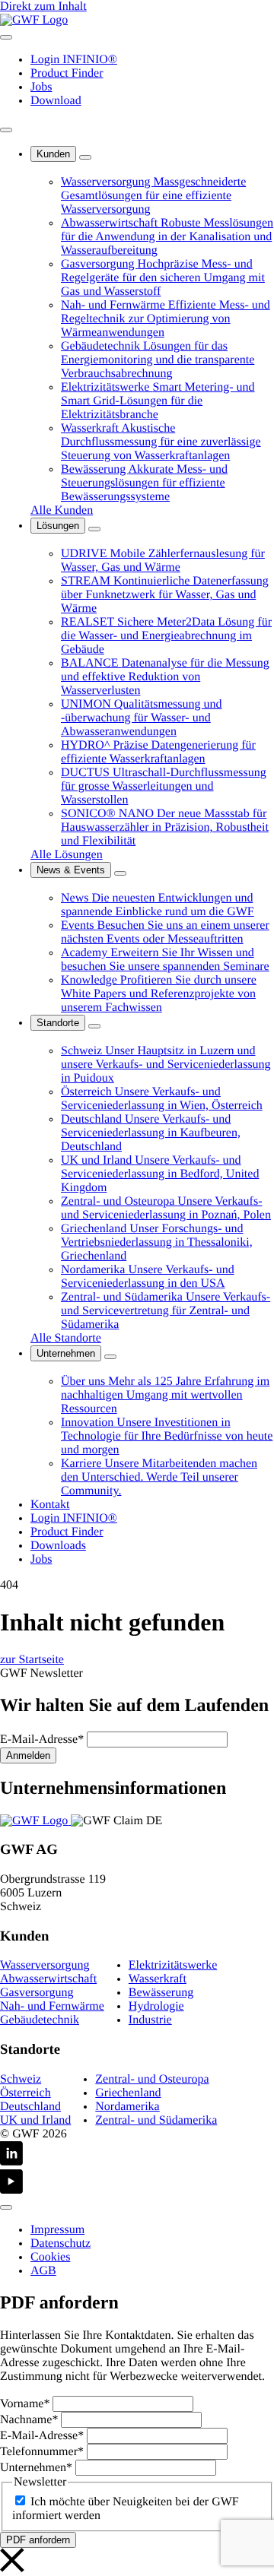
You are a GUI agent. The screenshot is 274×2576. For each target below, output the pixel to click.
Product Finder (67, 73)
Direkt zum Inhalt (43, 6)
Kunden (53, 154)
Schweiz (21, 2079)
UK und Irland (35, 2120)
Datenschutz (61, 2243)
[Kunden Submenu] (85, 157)
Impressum (57, 2230)
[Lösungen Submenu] (94, 529)
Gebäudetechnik (40, 2020)
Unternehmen (66, 1353)
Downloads (58, 1546)
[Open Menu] (6, 37)
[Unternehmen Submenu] (110, 1357)
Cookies (50, 2257)
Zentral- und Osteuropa (152, 2079)
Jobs (41, 87)
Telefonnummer (42, 2452)
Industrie (150, 2020)
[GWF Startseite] (34, 20)
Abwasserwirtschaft (48, 1979)
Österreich (25, 2093)
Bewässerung (161, 1993)
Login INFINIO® (74, 60)
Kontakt (50, 1505)
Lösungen (58, 526)
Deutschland (30, 2107)
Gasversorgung (37, 1993)
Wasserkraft (158, 1979)
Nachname (29, 2420)
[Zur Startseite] (35, 1821)
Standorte (58, 1023)
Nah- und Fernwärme (52, 2006)
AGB (43, 2271)
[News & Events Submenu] (120, 873)
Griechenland (128, 2093)
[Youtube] (137, 2183)
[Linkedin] (137, 2155)
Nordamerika (127, 2107)
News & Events (71, 870)
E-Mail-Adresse (42, 1740)
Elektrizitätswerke (173, 1965)
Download (56, 101)
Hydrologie (156, 2006)
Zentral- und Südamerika (156, 2120)
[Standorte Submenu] (94, 1026)
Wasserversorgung (45, 1965)
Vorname (25, 2404)
